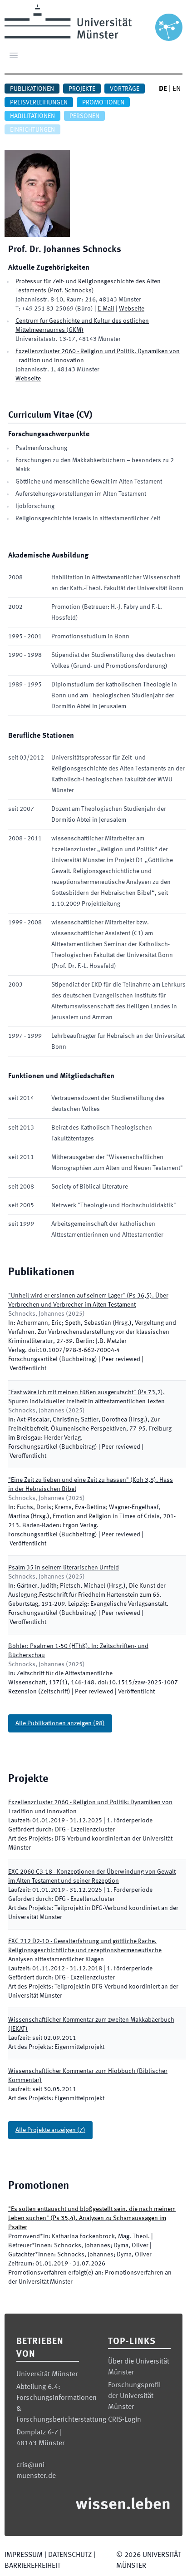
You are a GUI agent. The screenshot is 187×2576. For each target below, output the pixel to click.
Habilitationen (32, 116)
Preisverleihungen (39, 103)
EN (177, 89)
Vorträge (125, 89)
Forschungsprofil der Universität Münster (134, 2396)
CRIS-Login (125, 2420)
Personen (84, 116)
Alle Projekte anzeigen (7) (50, 2130)
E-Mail (106, 309)
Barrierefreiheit (32, 2566)
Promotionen (103, 103)
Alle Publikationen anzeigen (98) (60, 1723)
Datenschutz (70, 2555)
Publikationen (32, 89)
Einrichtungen (32, 130)
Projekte (82, 89)
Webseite (132, 309)
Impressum (24, 2555)
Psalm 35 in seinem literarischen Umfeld (64, 1568)
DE (163, 89)
